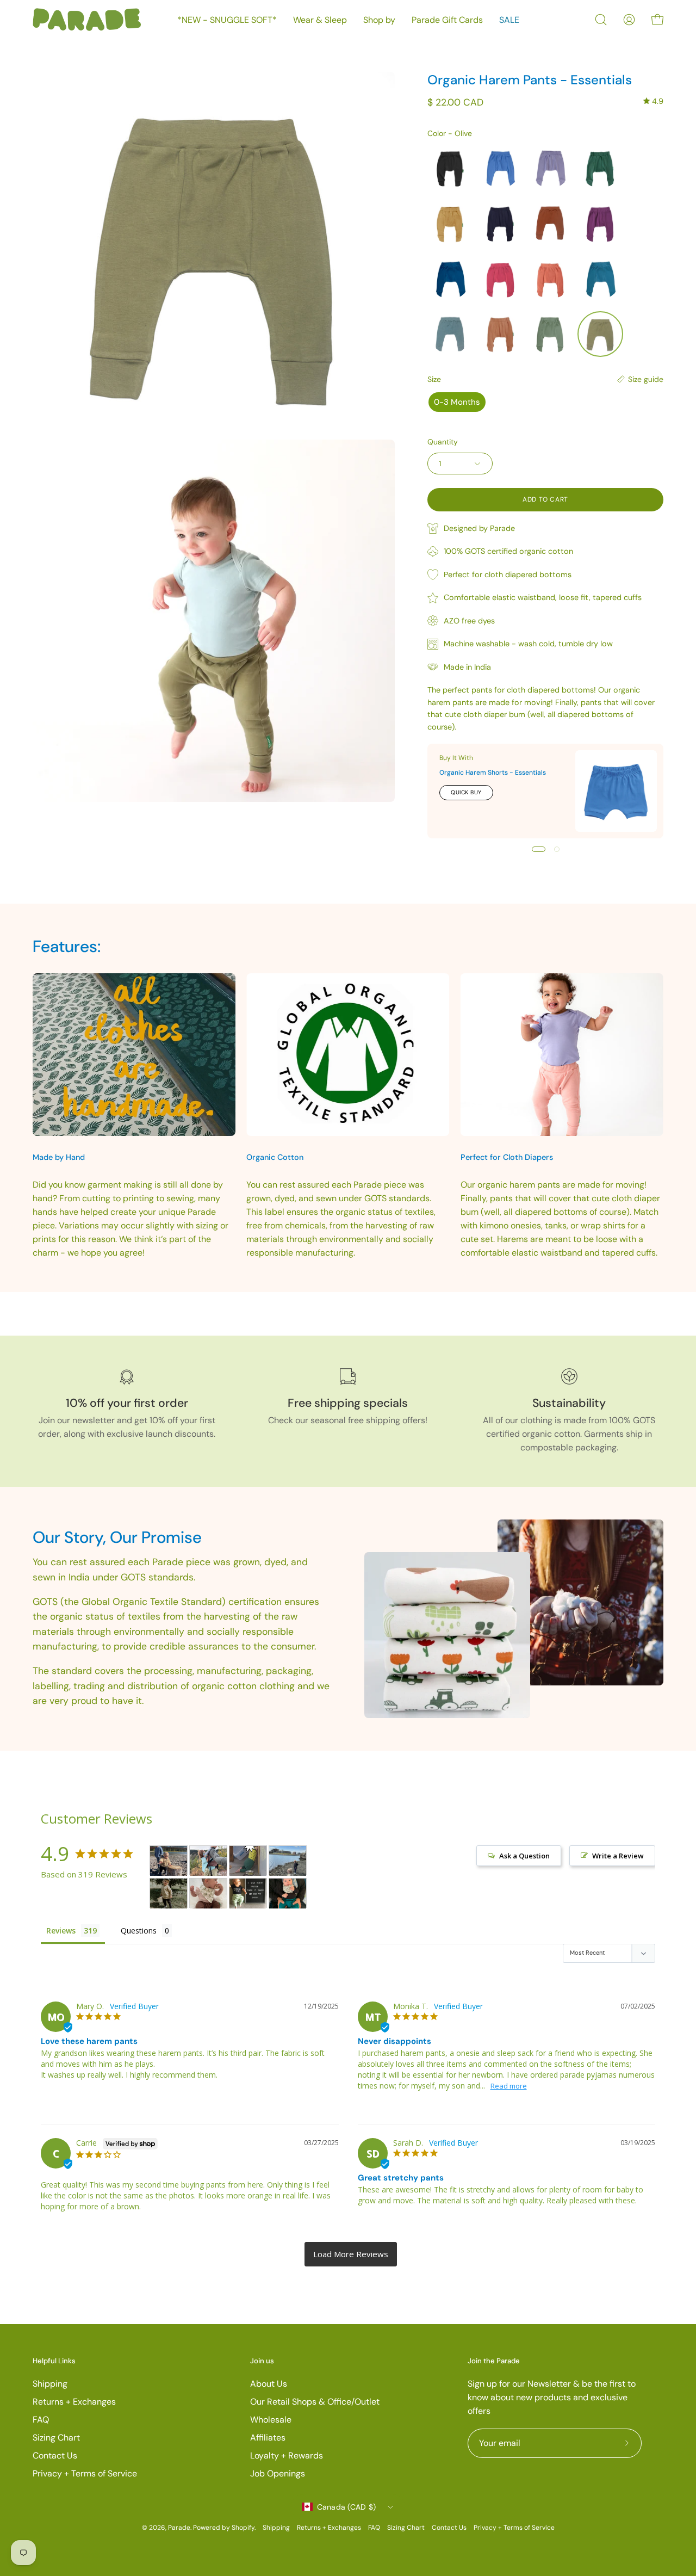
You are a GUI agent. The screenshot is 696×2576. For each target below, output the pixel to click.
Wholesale (271, 2420)
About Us (269, 2384)
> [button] (351, 2254)
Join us (262, 2361)
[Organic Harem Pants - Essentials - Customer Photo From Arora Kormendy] (208, 1861)
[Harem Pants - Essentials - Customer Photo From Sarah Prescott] (248, 1861)
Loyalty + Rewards (287, 2455)
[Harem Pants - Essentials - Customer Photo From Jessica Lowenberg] (288, 1861)
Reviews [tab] (61, 1931)
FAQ (41, 2420)
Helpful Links (54, 2361)
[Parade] (87, 20)
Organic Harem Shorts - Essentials (493, 773)
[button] (601, 20)
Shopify (243, 2528)
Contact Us (55, 2455)
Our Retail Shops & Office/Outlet (315, 2402)
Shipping (50, 2384)
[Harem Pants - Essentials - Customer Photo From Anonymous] (169, 1894)
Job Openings (278, 2473)
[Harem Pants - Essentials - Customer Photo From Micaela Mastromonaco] (208, 1894)
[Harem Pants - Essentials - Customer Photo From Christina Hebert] (288, 1894)
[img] (653, 101)
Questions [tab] (139, 1931)
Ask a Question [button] (524, 1856)
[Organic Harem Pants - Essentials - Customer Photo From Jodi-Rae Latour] (169, 1861)
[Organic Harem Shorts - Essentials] (616, 791)
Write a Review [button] (618, 1856)
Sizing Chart (56, 2438)
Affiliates (268, 2438)
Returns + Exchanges (74, 2402)
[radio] (450, 168)
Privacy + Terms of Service (85, 2473)
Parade (179, 2528)
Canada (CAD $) (347, 2507)
